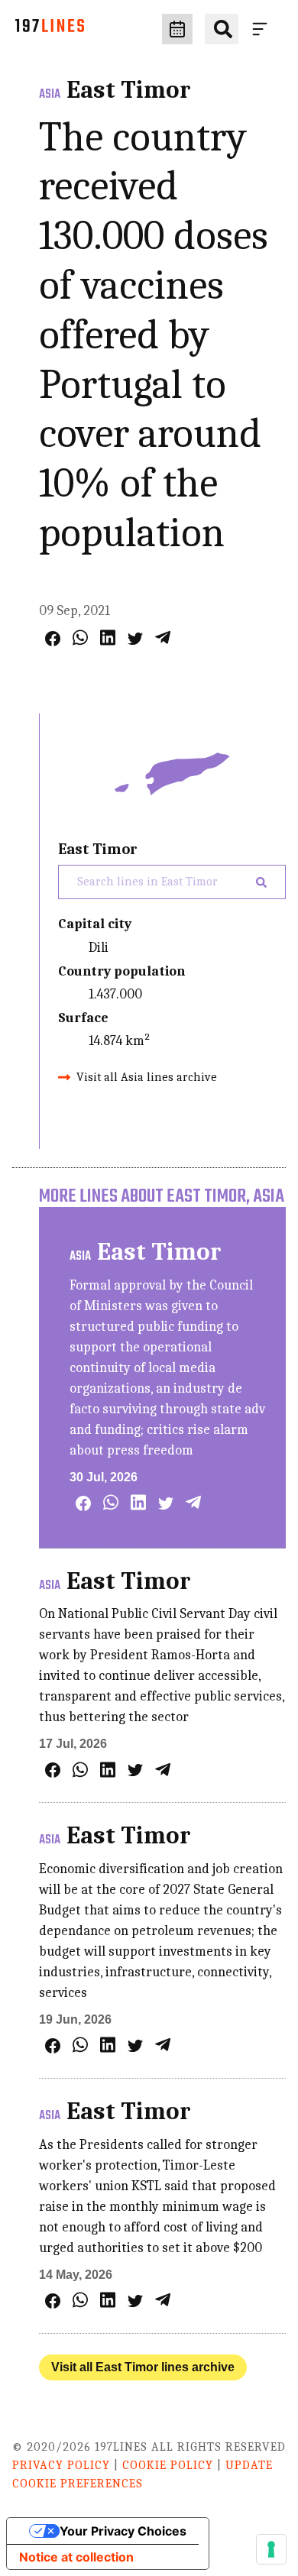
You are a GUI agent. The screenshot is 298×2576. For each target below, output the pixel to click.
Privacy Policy (61, 2465)
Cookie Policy (168, 2465)
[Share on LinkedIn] (108, 638)
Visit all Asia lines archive (147, 1077)
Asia (50, 95)
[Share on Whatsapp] (80, 638)
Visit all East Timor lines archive (143, 2367)
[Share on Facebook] (53, 639)
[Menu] (263, 29)
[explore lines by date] (177, 29)
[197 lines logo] (50, 29)
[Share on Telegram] (163, 638)
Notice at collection (76, 2557)
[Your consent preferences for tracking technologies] (271, 2549)
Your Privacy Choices (123, 2531)
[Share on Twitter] (135, 639)
